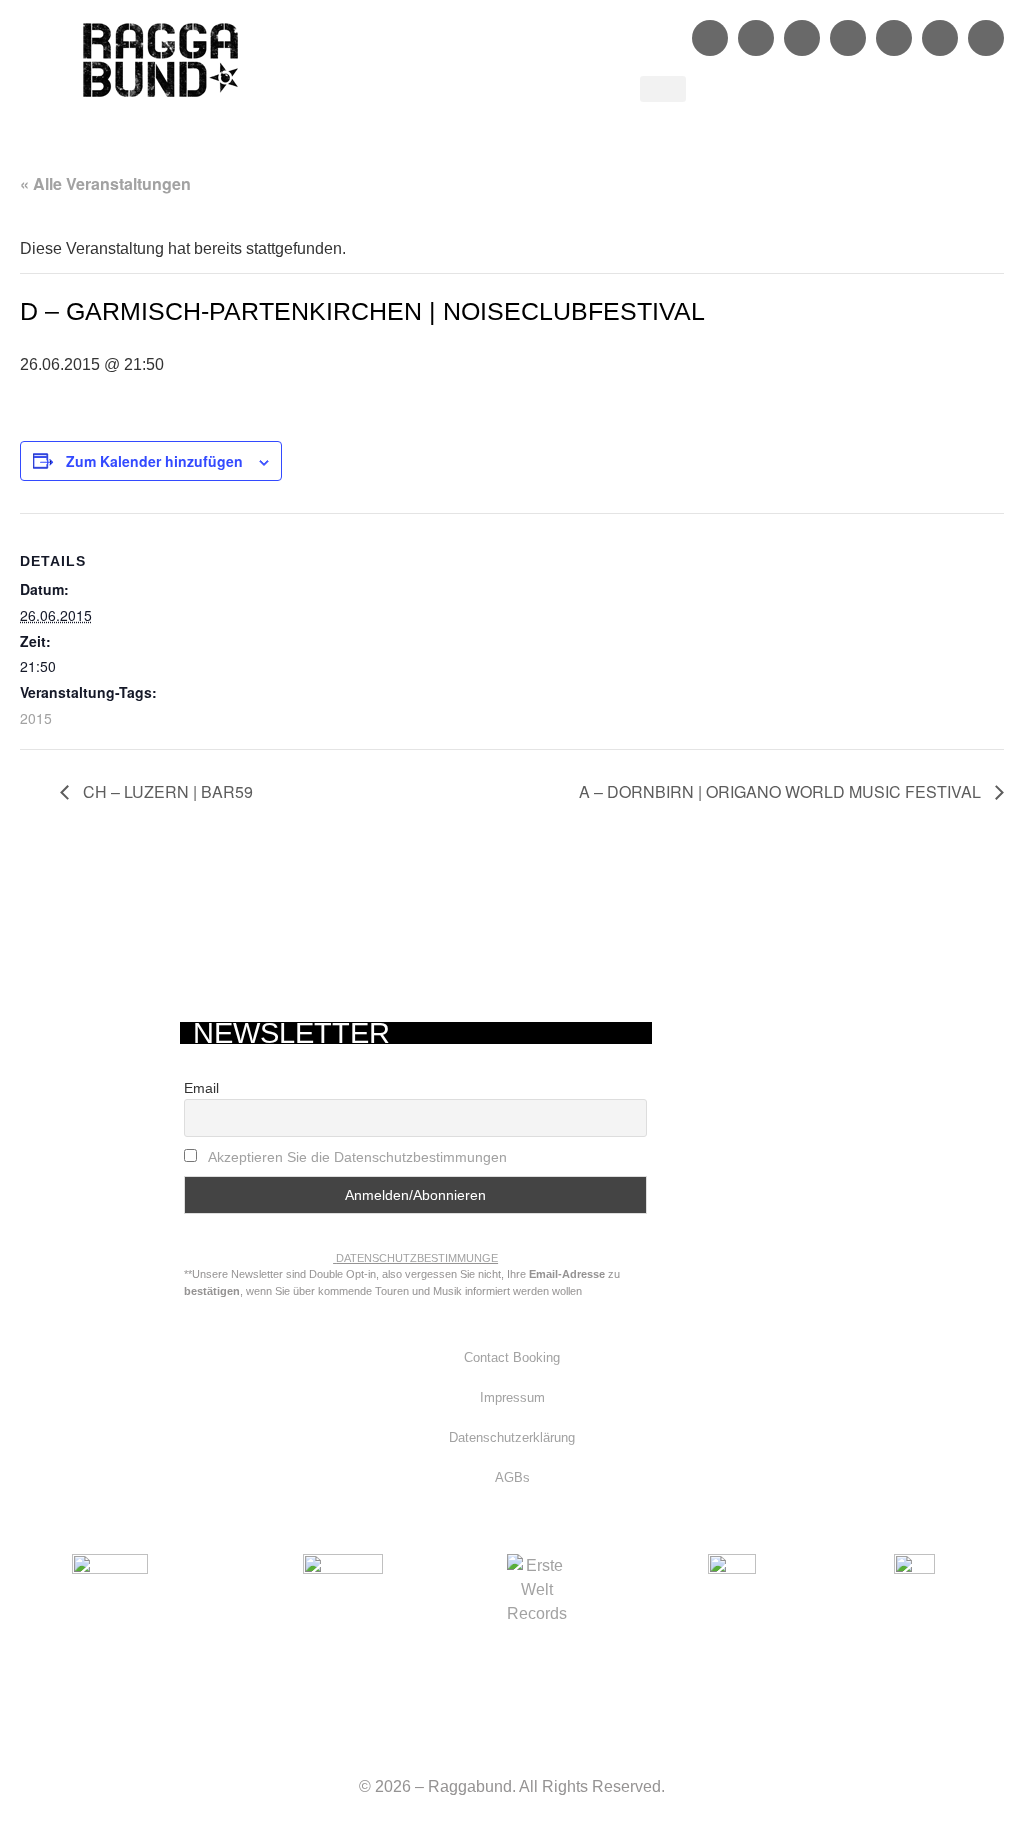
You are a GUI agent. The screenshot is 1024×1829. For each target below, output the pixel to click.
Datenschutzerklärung (512, 1437)
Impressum (512, 1397)
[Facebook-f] (710, 38)
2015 (36, 718)
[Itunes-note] (986, 38)
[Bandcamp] (940, 38)
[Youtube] (894, 38)
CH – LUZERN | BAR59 (166, 791)
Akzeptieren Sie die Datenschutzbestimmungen (357, 1157)
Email (201, 1088)
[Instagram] (756, 38)
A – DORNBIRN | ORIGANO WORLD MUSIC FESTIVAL (782, 791)
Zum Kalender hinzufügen (154, 461)
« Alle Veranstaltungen (105, 183)
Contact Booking (512, 1357)
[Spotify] (802, 38)
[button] (663, 89)
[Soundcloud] (848, 38)
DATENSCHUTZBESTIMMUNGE (417, 1258)
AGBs (512, 1477)
